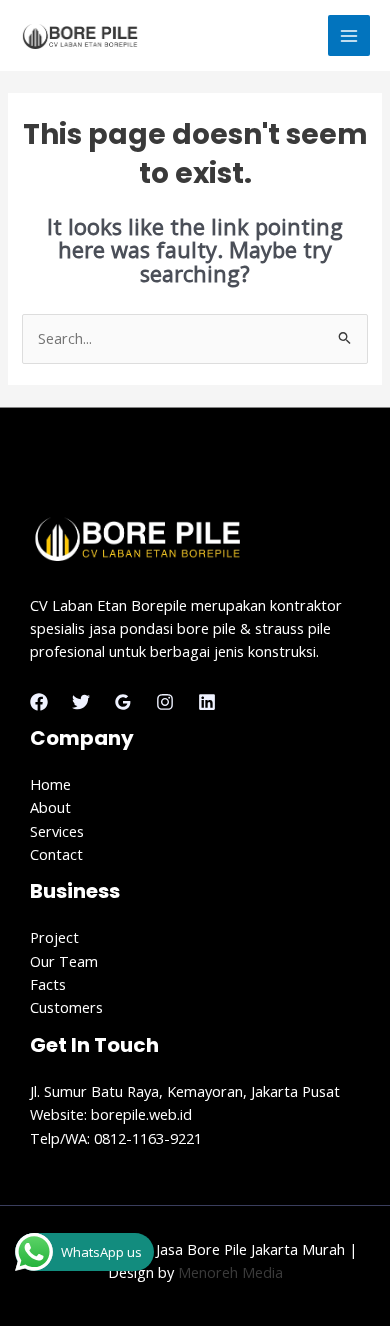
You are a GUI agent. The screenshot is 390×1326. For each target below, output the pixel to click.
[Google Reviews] (123, 702)
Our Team (64, 961)
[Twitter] (81, 702)
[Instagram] (165, 702)
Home (50, 784)
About (50, 807)
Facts (48, 984)
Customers (66, 1007)
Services (57, 831)
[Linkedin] (207, 702)
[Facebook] (39, 702)
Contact (56, 854)
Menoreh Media (230, 1272)
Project (54, 937)
